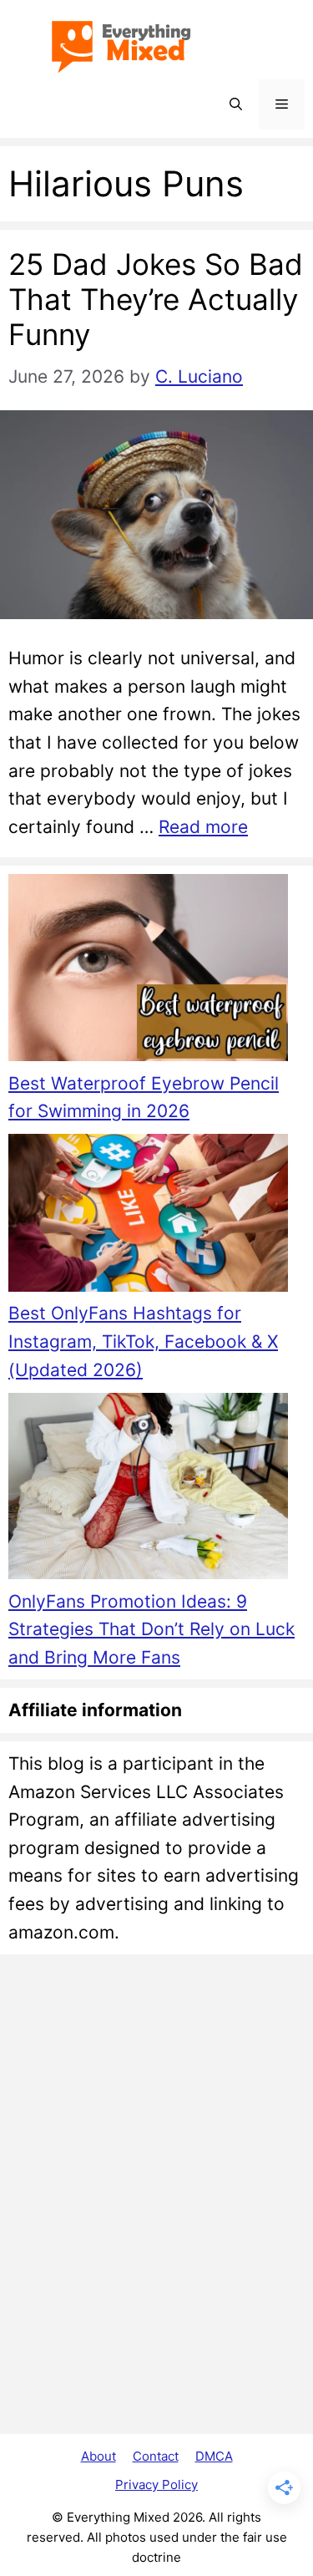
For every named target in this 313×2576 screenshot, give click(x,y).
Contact (156, 2456)
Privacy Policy (156, 2485)
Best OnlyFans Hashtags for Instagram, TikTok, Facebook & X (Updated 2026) (143, 1341)
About (98, 2456)
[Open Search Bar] (236, 104)
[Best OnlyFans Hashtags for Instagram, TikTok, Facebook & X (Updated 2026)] (148, 1217)
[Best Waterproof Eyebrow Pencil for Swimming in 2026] (148, 971)
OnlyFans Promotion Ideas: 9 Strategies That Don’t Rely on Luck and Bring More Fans (151, 1629)
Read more (203, 827)
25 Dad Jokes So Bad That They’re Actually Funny (156, 299)
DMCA (214, 2456)
